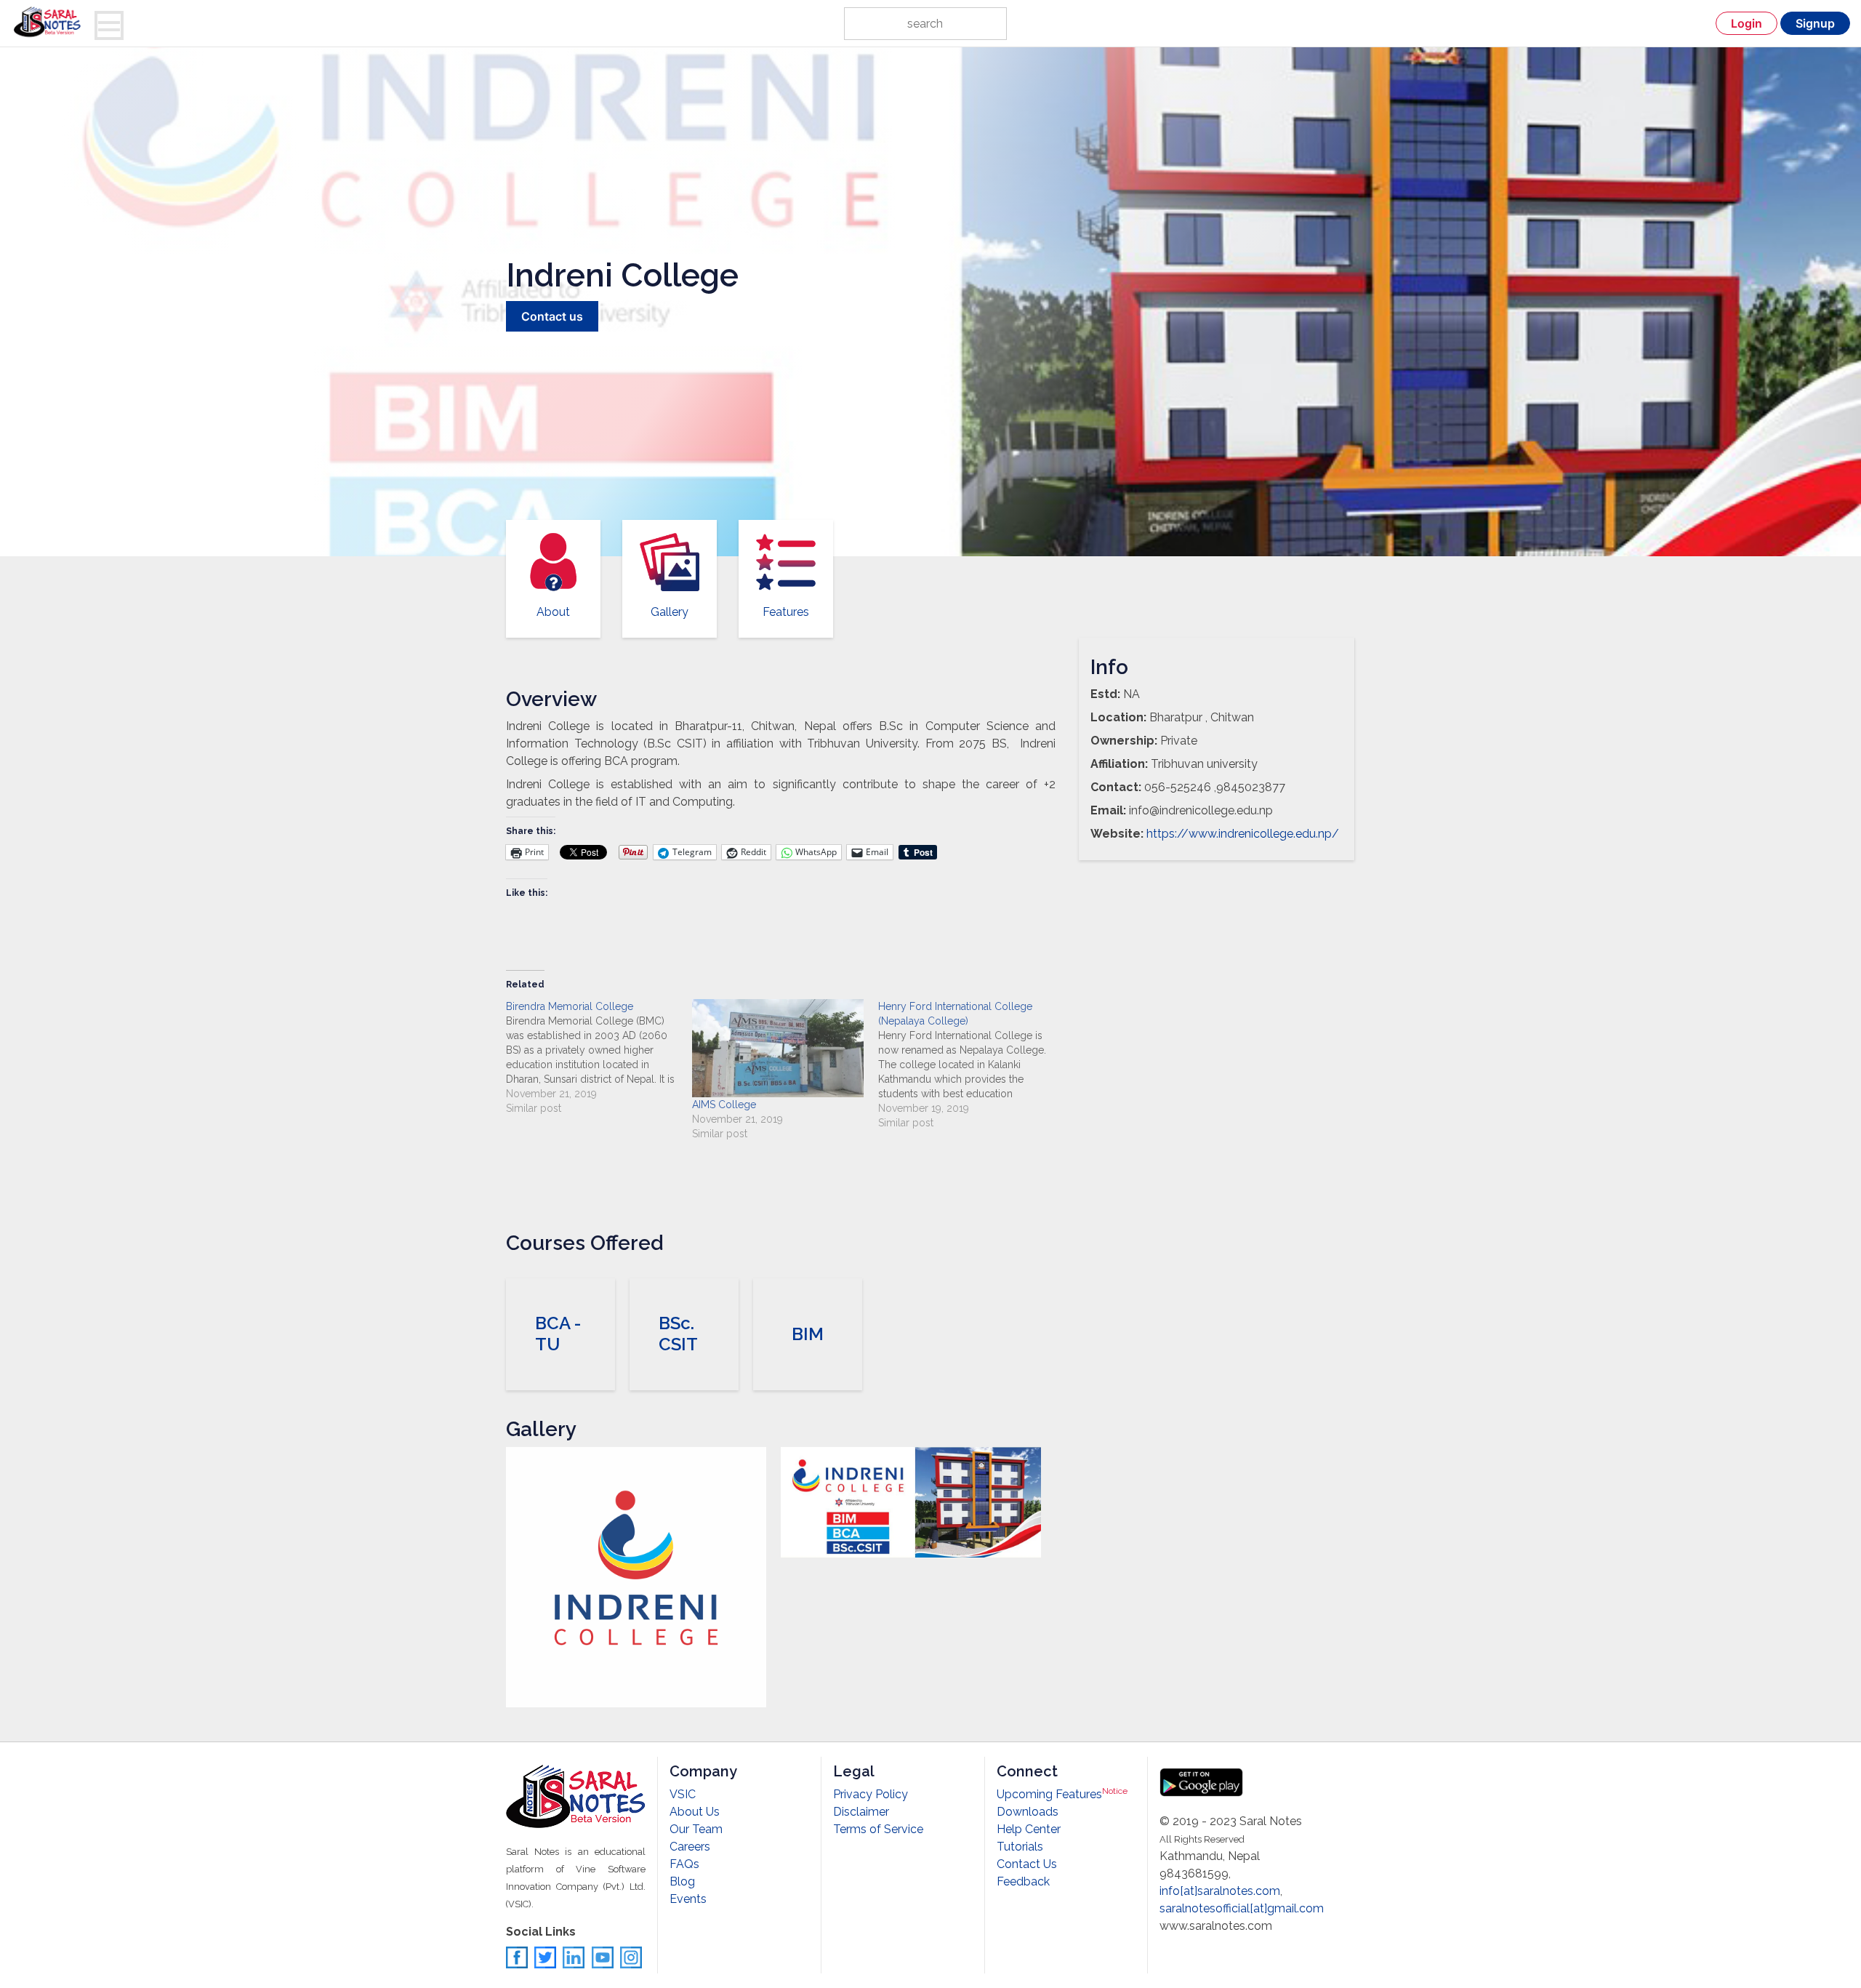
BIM (808, 1334)
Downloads (1028, 1812)
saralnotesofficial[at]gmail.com (1242, 1908)
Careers (690, 1847)
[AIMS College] (778, 1048)
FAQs (684, 1864)
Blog (682, 1881)
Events (688, 1899)
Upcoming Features (1062, 1794)
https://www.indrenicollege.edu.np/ (1243, 834)
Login (1747, 23)
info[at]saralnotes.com (1220, 1891)
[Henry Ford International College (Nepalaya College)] (971, 1065)
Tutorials (1020, 1847)
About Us (695, 1812)
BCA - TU (558, 1334)
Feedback (1023, 1881)
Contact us (552, 316)
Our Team (696, 1829)
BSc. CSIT (678, 1334)
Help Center (1029, 1829)
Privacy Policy (871, 1794)
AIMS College (724, 1105)
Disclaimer (861, 1812)
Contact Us (1027, 1864)
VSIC (683, 1794)
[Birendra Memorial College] (599, 1057)
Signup (1815, 23)
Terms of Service (878, 1829)
